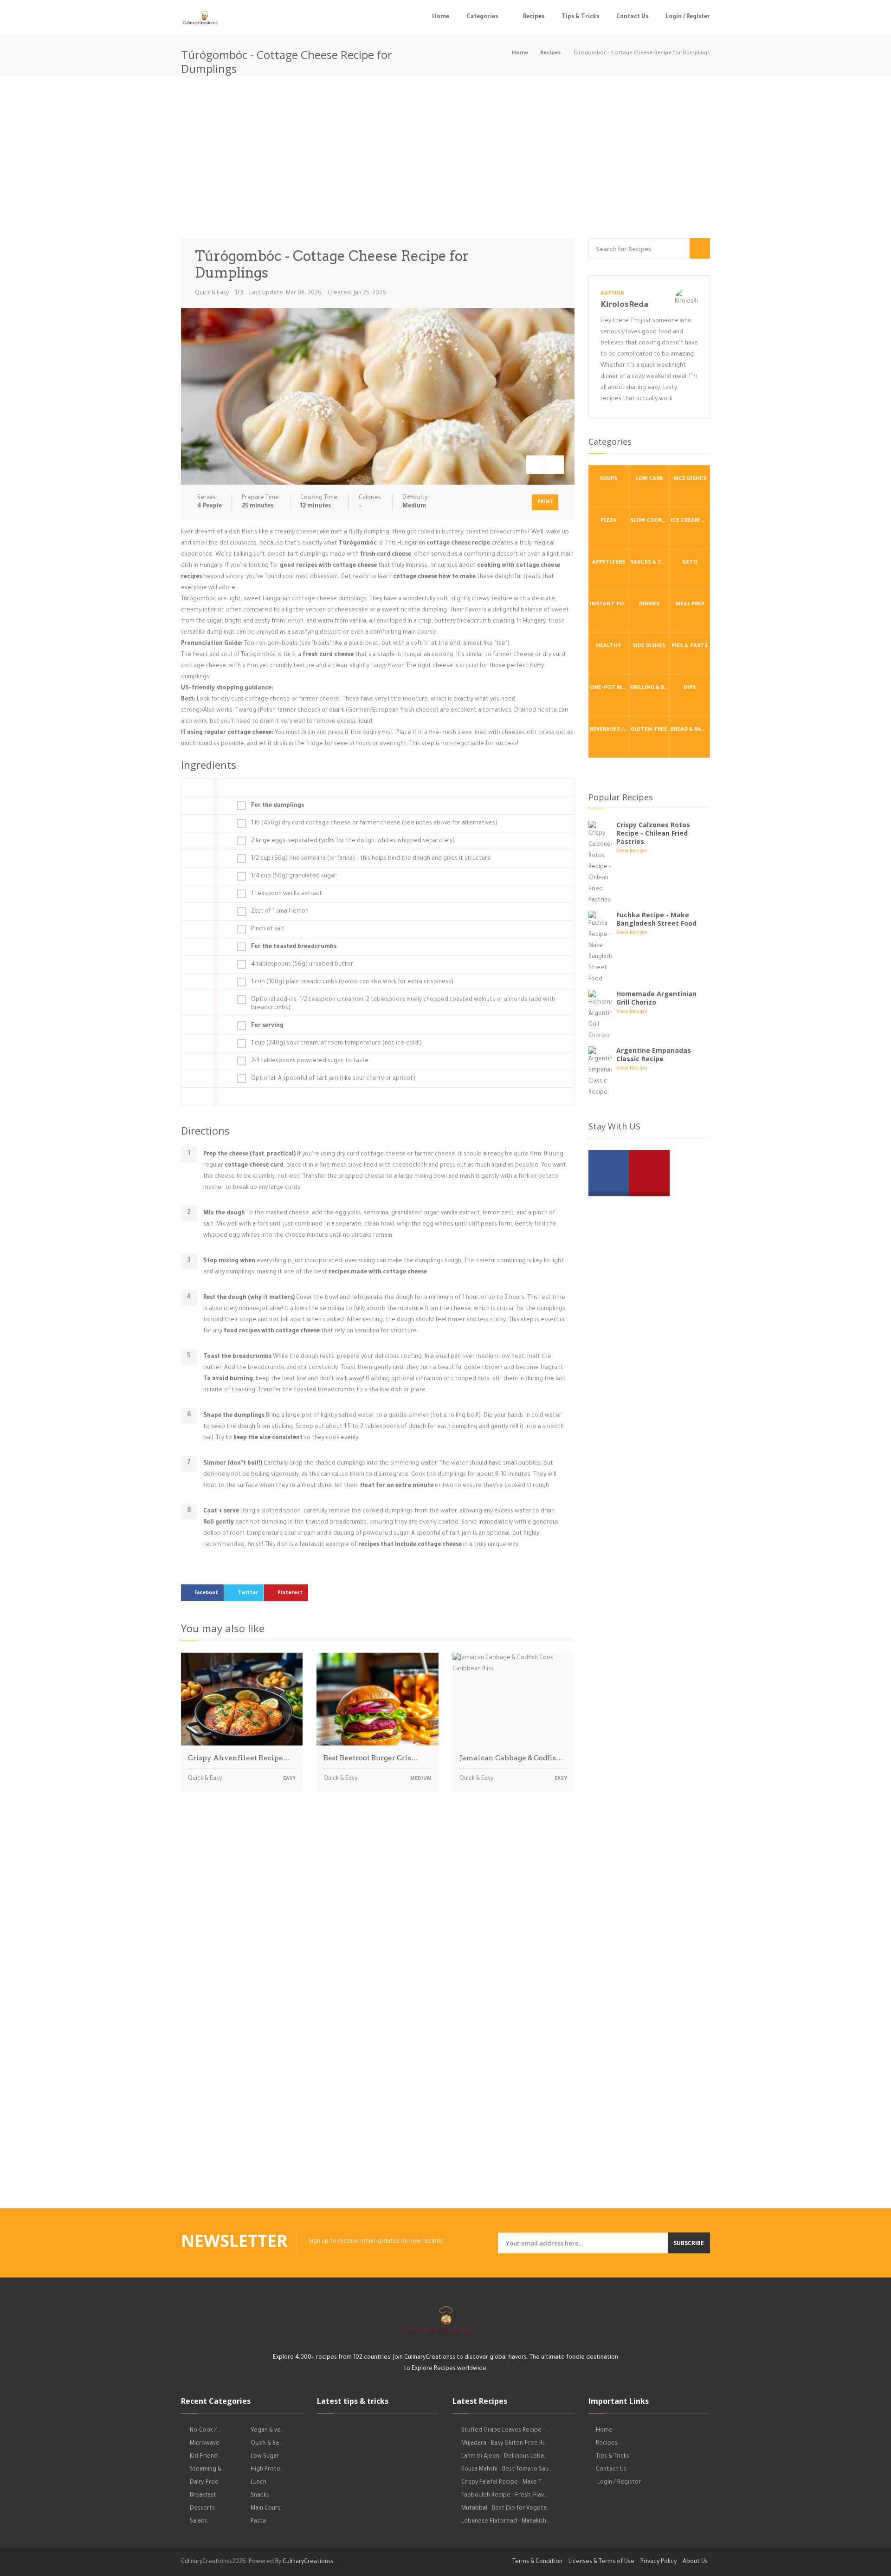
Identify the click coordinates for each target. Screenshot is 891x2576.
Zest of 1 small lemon (280, 912)
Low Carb (649, 479)
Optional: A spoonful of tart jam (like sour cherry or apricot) (333, 1079)
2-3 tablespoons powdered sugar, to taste (310, 1061)
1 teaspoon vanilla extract (287, 894)
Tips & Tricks (580, 17)
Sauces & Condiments (650, 563)
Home (441, 17)
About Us (695, 2562)
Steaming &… (207, 2470)
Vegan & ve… (267, 2431)
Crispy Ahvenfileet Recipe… (239, 1758)
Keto (690, 563)
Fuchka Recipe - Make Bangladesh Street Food (656, 919)
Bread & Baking (690, 730)
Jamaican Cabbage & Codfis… (511, 1758)
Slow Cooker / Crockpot (650, 521)
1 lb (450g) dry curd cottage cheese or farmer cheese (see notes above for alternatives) (374, 824)
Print (546, 502)
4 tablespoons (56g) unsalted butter (302, 965)
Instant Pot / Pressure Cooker (609, 605)
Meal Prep (690, 605)
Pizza (609, 521)
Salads (199, 2522)
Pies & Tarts (690, 646)
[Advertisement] (445, 159)
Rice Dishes (690, 479)
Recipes (534, 17)
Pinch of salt (268, 929)
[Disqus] (378, 1928)
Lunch (258, 2483)
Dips (690, 688)
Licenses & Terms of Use (601, 2562)
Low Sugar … (267, 2457)
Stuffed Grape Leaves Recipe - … (505, 2431)
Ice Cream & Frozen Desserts (690, 521)
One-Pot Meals (609, 688)
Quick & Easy (212, 293)
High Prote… (267, 2470)
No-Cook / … (206, 2431)
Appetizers (609, 563)
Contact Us (632, 17)
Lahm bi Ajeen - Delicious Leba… (504, 2457)
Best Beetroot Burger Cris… (371, 1758)
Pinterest (290, 1593)
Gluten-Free (649, 730)
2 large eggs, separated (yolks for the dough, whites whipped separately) (353, 841)
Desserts (202, 2509)
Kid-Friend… (205, 2457)
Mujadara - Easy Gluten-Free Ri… (504, 2444)
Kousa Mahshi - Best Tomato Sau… (507, 2470)
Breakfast (203, 2496)
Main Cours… (267, 2509)
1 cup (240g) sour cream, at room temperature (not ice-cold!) (336, 1044)
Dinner (649, 605)
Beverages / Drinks (609, 730)
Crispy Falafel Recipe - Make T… (503, 2483)
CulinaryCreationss (308, 2562)
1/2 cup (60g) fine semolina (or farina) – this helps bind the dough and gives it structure (371, 859)
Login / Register (688, 17)
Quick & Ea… (266, 2444)
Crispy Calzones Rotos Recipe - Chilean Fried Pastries (653, 833)
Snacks (260, 2496)
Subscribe (689, 2243)
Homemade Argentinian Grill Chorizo (656, 998)
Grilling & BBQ (650, 688)
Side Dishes (649, 646)
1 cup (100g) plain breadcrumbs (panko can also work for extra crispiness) (352, 982)
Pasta (258, 2522)
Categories (482, 17)
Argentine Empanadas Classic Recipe (654, 1054)
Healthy (609, 646)
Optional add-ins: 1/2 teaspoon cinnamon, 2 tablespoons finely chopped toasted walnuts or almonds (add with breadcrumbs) (403, 1004)
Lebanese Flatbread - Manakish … (506, 2522)
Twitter (248, 1593)
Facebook (206, 1593)
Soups (608, 479)
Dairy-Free (204, 2483)
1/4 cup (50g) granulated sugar (294, 876)
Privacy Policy (659, 2562)
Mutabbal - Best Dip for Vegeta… (506, 2509)
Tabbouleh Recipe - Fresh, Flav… (504, 2496)
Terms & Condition (537, 2562)
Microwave (205, 2444)
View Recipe (632, 852)
